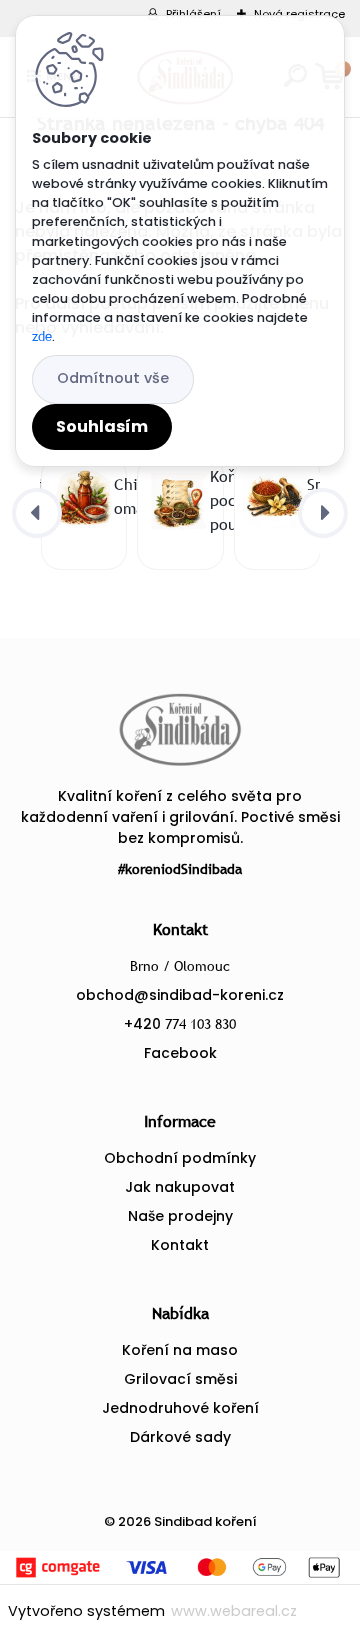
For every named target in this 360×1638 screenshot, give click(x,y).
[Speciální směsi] (273, 497)
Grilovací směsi (180, 1379)
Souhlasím (102, 426)
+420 (180, 1024)
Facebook (180, 1053)
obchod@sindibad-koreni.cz (180, 995)
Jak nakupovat (180, 1187)
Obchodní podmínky (180, 1158)
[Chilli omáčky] (80, 497)
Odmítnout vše (113, 378)
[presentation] (37, 513)
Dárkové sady (180, 1437)
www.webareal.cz (234, 1611)
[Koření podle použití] (176, 501)
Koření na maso (180, 1350)
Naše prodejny (180, 1216)
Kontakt (180, 1245)
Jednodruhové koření (180, 1408)
